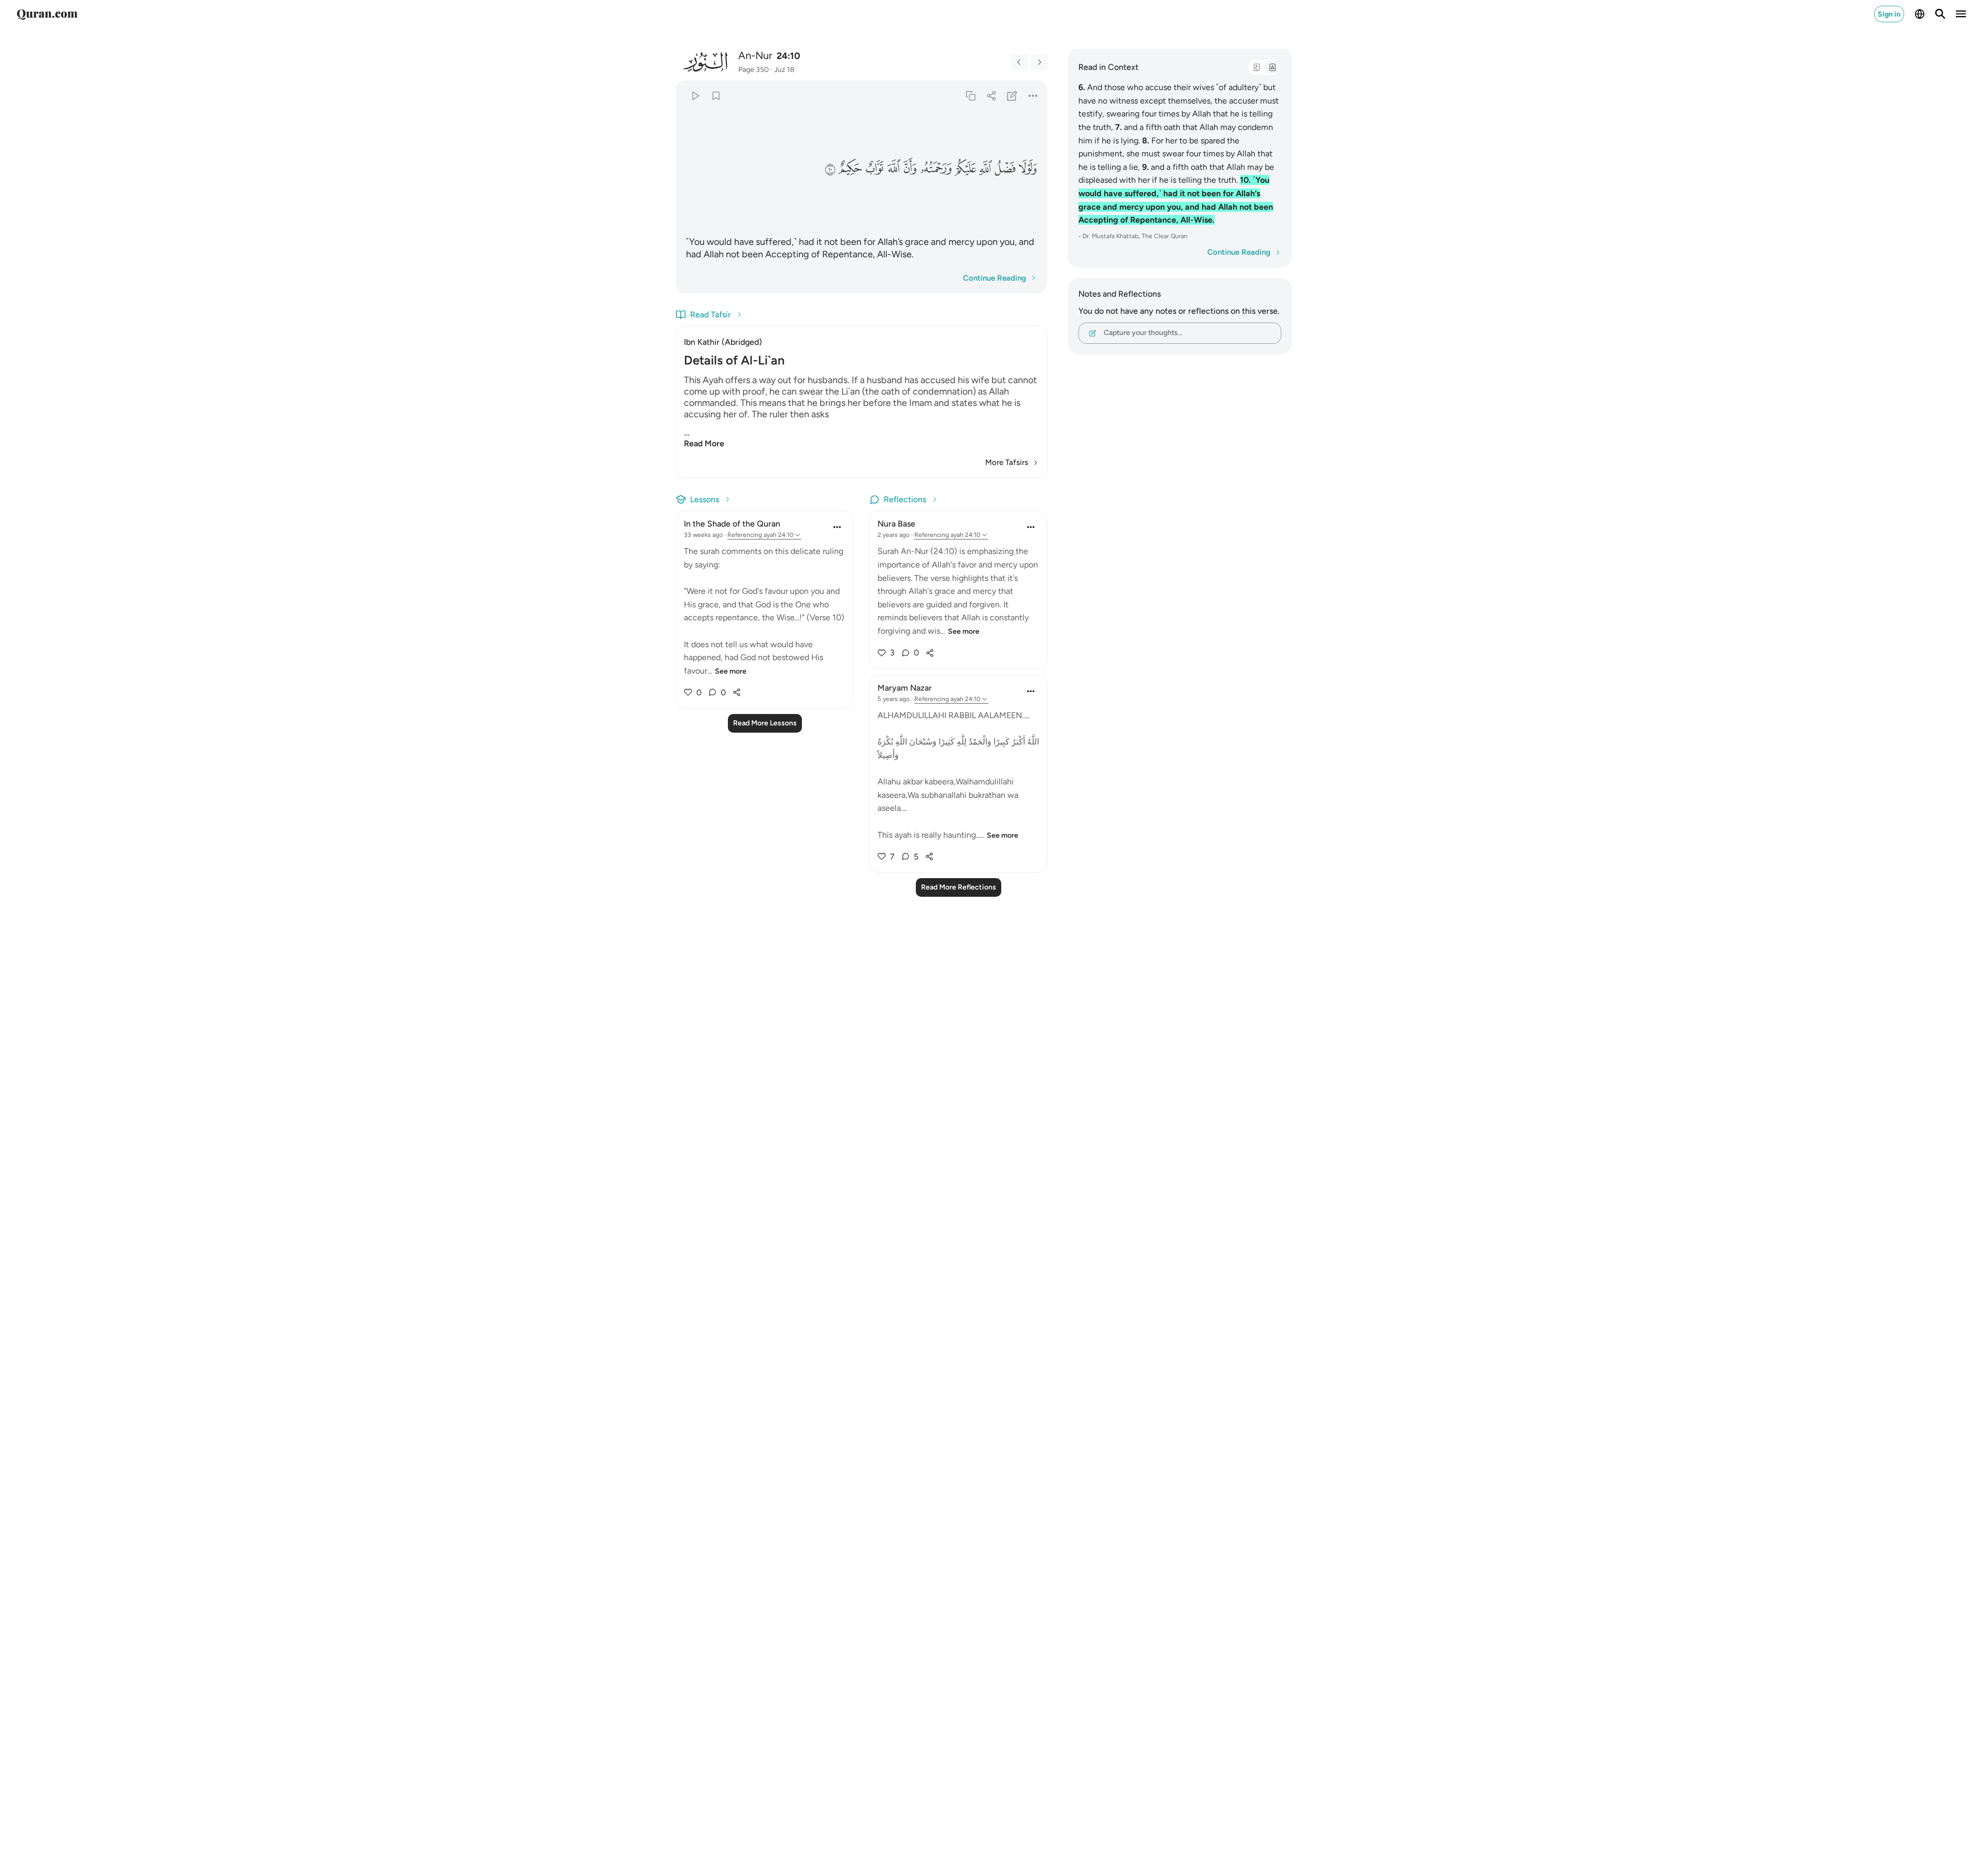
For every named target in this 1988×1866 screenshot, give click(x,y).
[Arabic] (1256, 67)
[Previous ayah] (1019, 62)
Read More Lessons (765, 723)
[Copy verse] (970, 96)
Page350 (754, 70)
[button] (1028, 168)
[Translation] (1272, 67)
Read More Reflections (959, 887)
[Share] (991, 96)
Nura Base (896, 524)
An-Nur (755, 55)
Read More (704, 443)
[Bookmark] (716, 96)
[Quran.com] (47, 14)
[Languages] (1920, 14)
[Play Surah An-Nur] (695, 96)
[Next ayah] (1039, 62)
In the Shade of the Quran (732, 524)
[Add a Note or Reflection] (1012, 96)
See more (731, 671)
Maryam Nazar (905, 688)
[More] (1033, 96)
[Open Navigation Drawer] (1961, 14)
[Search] (1940, 14)
